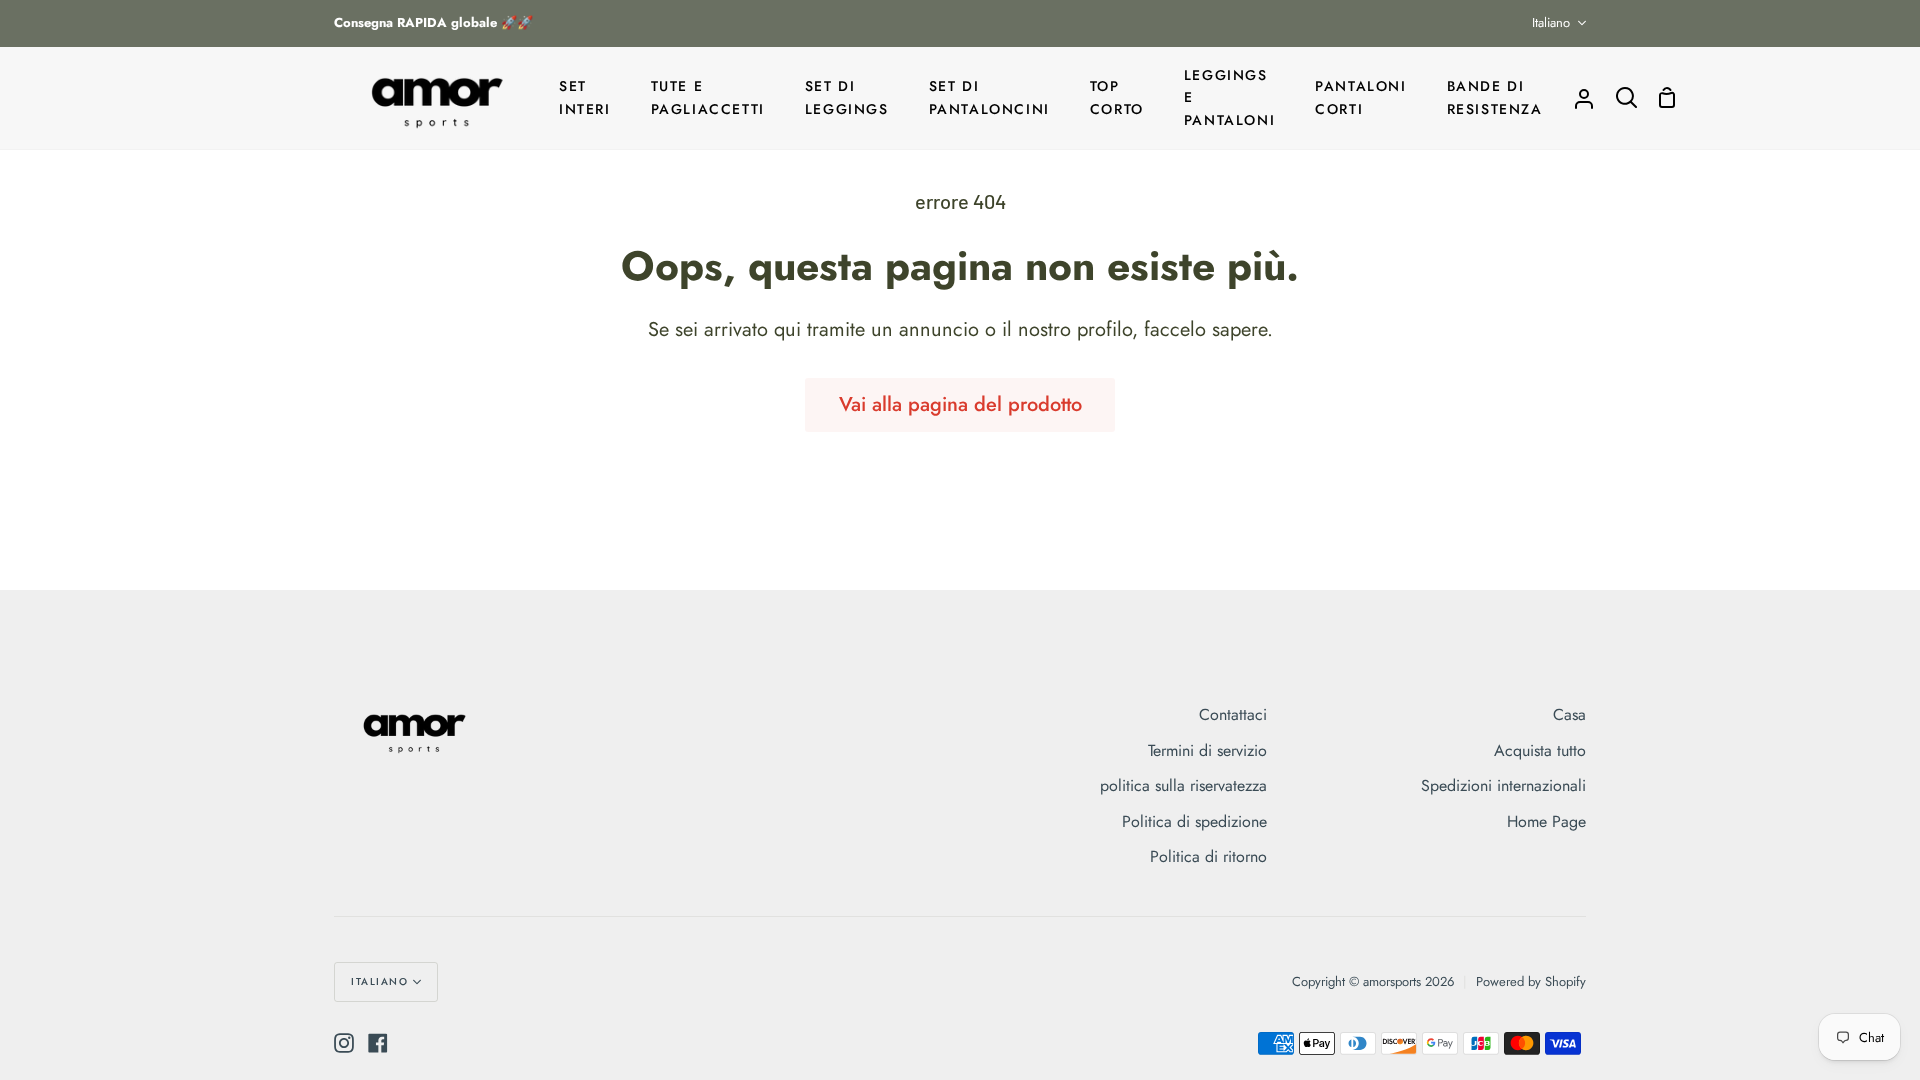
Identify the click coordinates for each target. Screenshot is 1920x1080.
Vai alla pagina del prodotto (960, 404)
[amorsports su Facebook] (378, 1043)
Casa (1569, 714)
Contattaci (1233, 714)
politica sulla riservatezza (1183, 785)
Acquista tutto (1540, 750)
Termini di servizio (1207, 750)
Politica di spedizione (1194, 821)
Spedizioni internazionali (1503, 785)
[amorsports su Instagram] (344, 1043)
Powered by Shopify (1531, 981)
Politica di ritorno (1208, 856)
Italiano (1551, 22)
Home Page (1546, 821)
